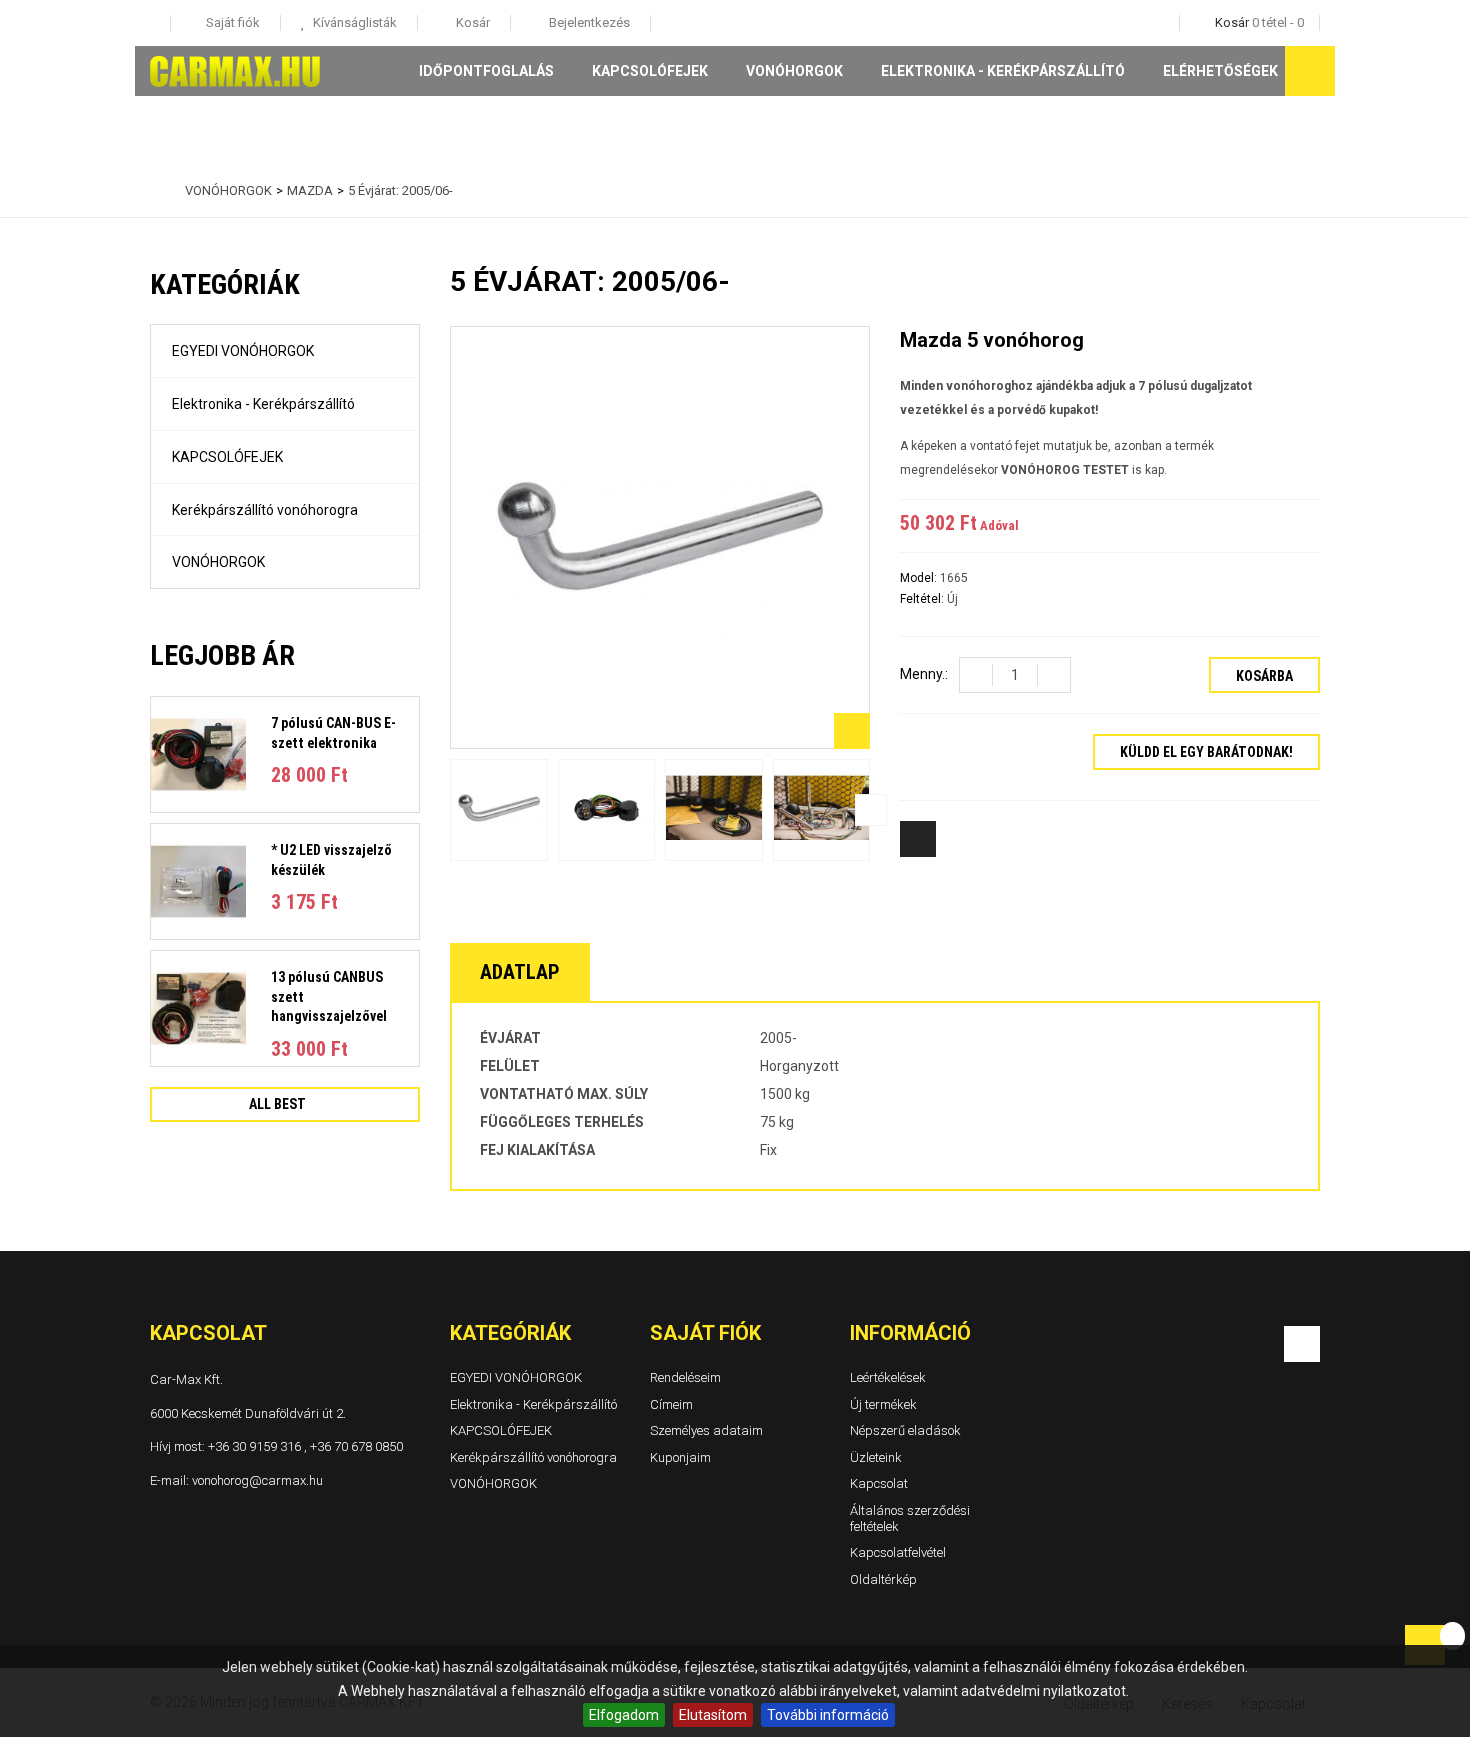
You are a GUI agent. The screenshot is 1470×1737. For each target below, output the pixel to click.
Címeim (671, 1403)
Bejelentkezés (588, 22)
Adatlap (520, 972)
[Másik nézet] (449, 810)
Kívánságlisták (353, 22)
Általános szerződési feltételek (910, 1518)
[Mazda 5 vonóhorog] (499, 809)
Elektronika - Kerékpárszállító (1003, 71)
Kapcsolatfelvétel (898, 1552)
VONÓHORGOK (794, 71)
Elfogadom (624, 1715)
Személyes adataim (706, 1430)
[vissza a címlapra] (155, 191)
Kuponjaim (680, 1456)
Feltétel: (923, 599)
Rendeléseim (685, 1377)
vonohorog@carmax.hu (257, 1479)
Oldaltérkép (883, 1578)
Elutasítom (713, 1715)
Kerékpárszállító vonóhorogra (265, 510)
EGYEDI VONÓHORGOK (243, 351)
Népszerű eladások (905, 1430)
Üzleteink (876, 1456)
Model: (920, 578)
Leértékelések (888, 1377)
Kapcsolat (879, 1483)
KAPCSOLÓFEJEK (650, 71)
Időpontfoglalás (486, 71)
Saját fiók (705, 1333)
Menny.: (924, 674)
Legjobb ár (222, 655)
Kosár (471, 22)
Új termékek (883, 1403)
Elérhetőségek (1220, 71)
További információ (828, 1715)
